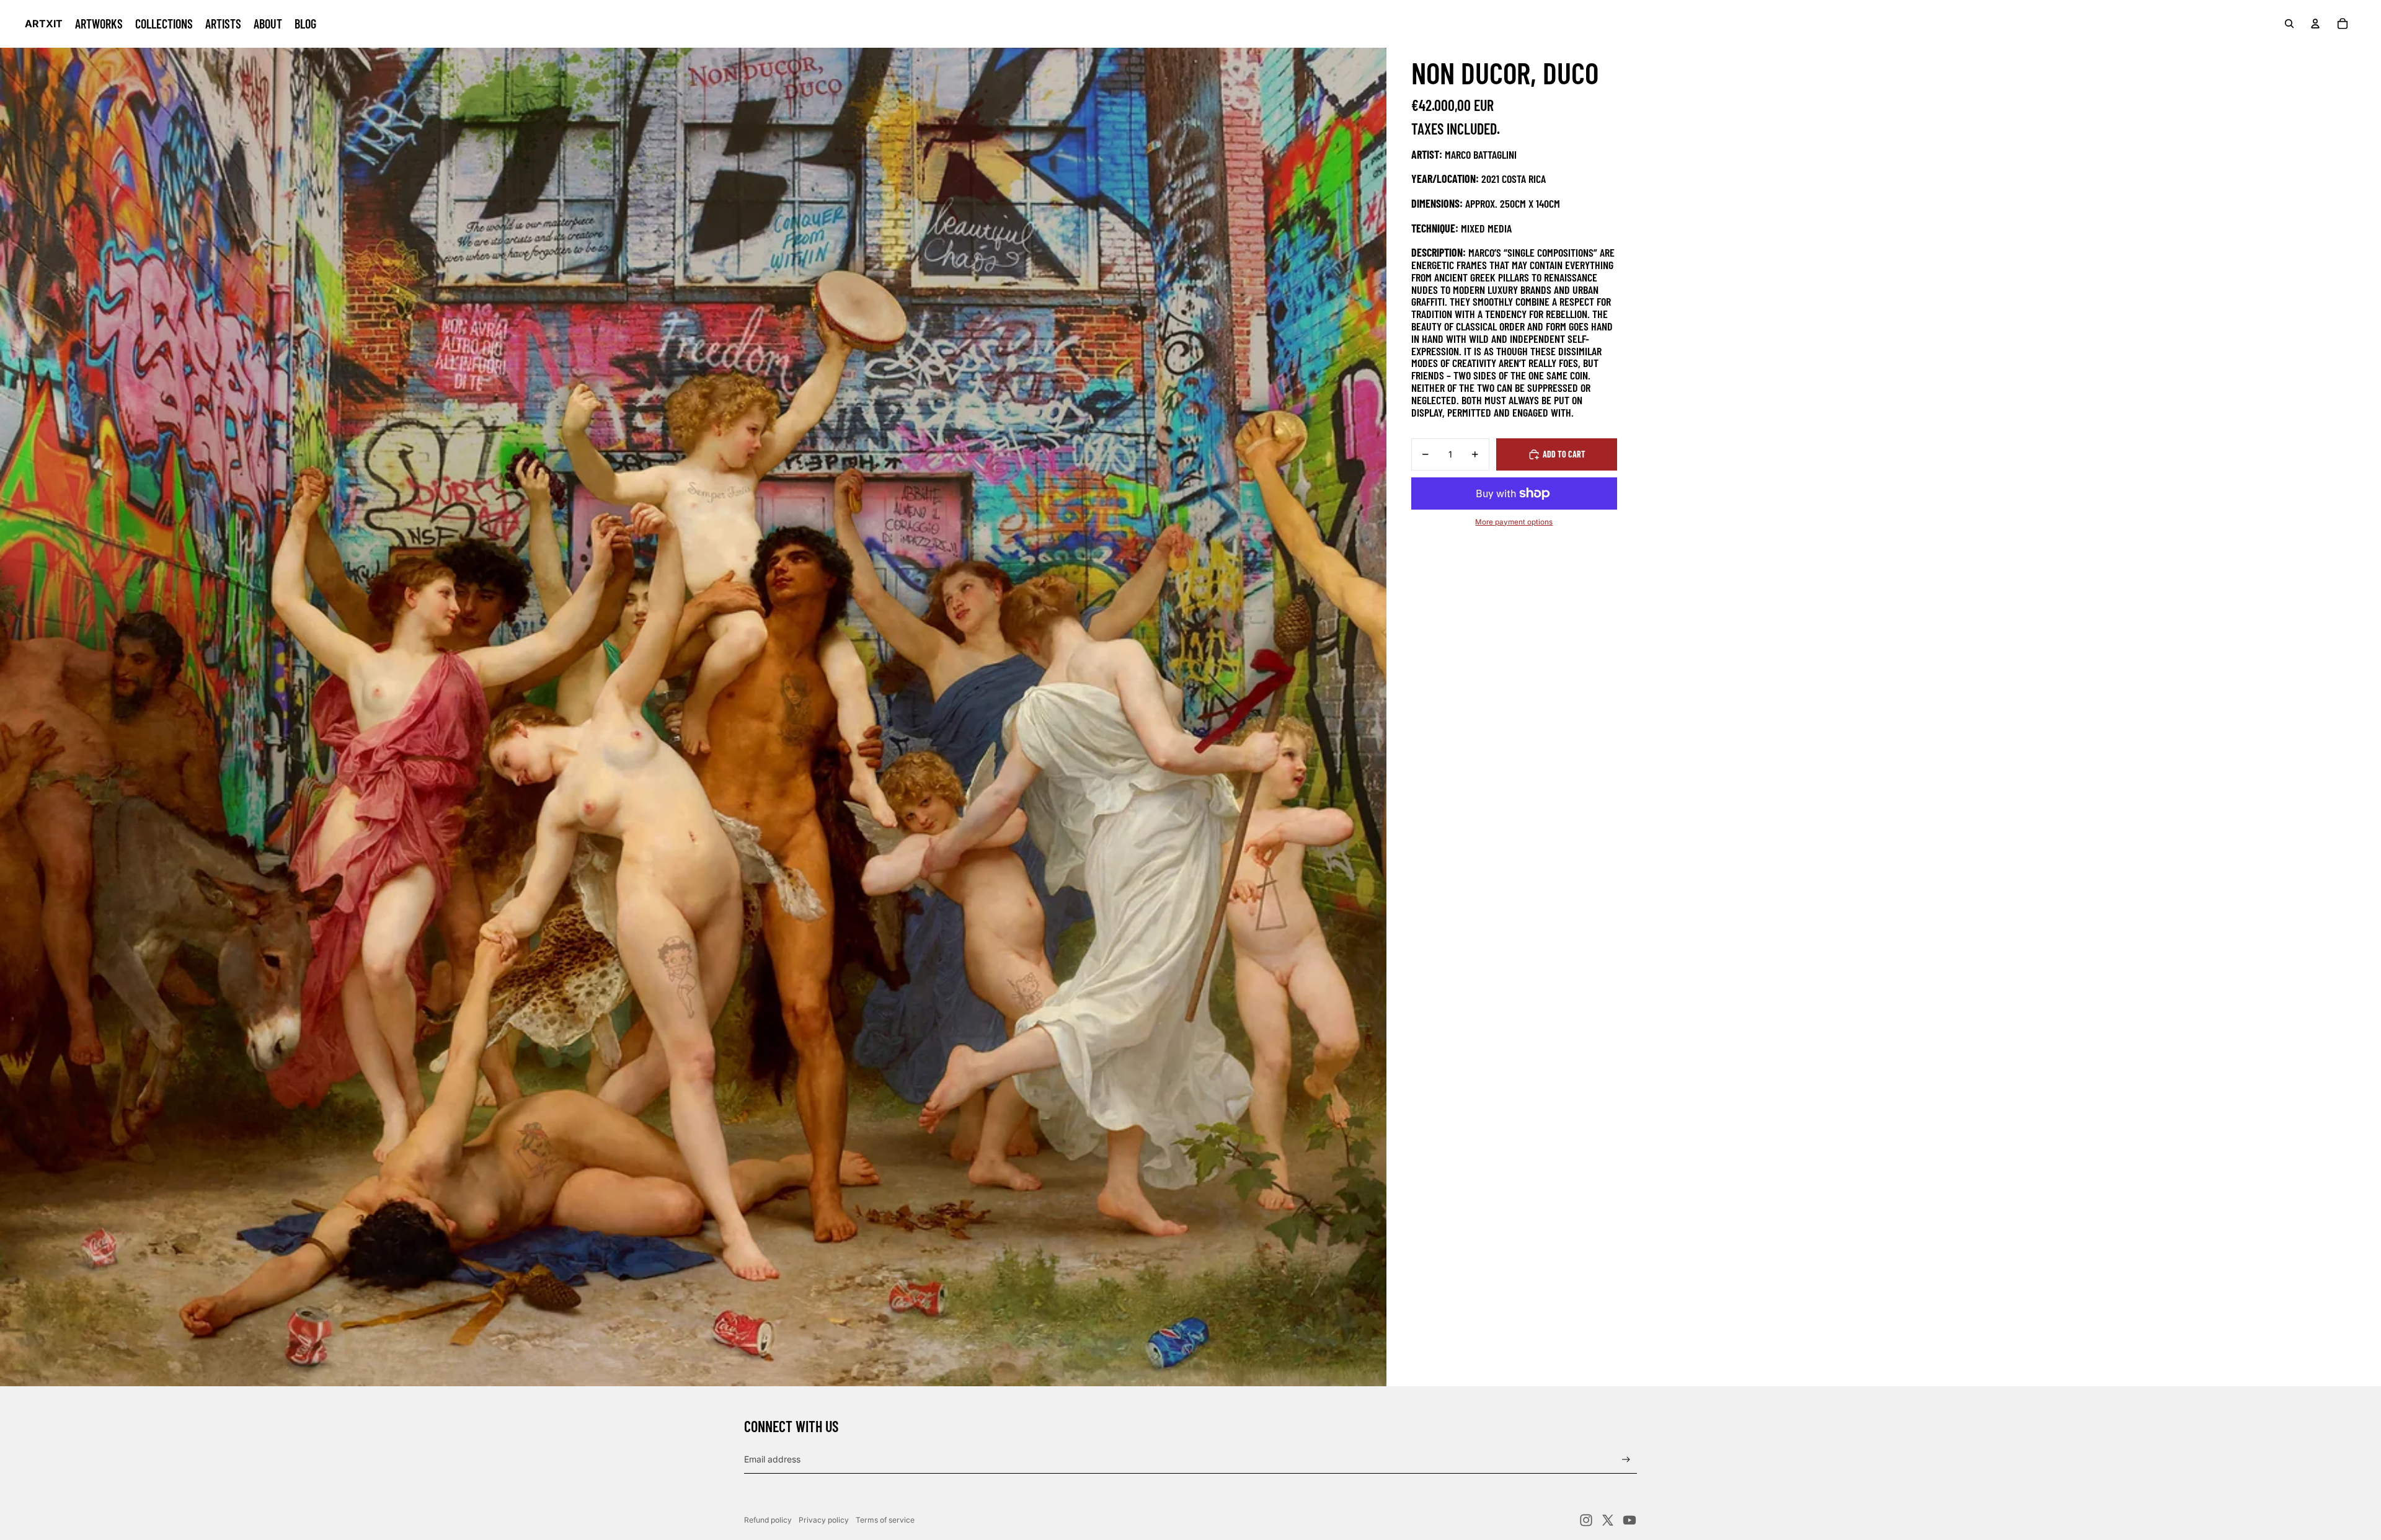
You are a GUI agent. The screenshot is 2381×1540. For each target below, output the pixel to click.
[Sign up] (1626, 1460)
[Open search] (2289, 24)
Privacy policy (824, 1520)
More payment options (1514, 522)
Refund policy (768, 1520)
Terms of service (885, 1520)
